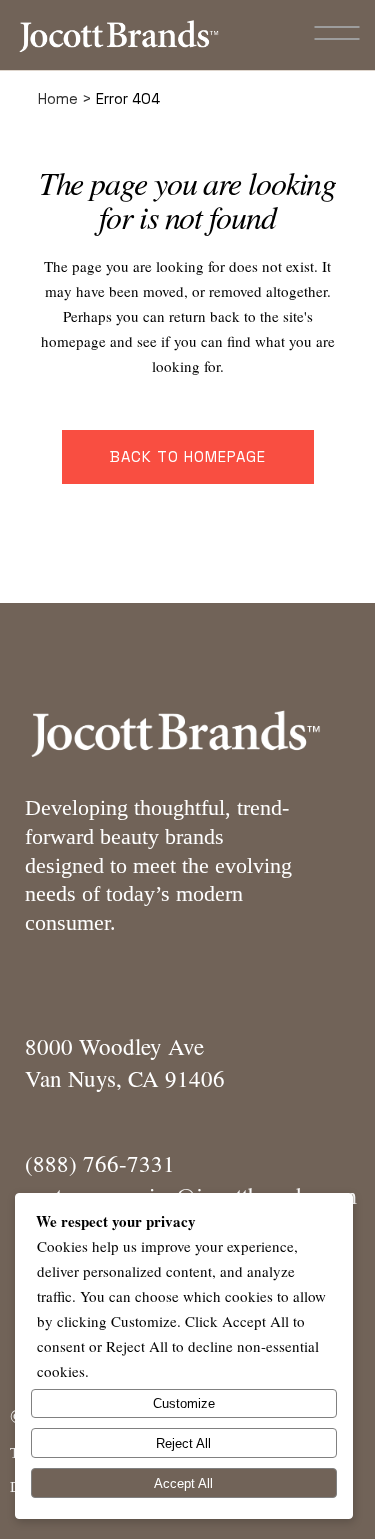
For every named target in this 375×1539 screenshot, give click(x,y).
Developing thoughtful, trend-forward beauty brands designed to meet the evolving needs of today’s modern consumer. (158, 864)
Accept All (183, 1483)
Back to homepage (188, 456)
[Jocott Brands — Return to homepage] (118, 35)
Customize (184, 1403)
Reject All (183, 1443)
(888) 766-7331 (100, 1163)
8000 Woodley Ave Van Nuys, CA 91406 (125, 1062)
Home (58, 98)
